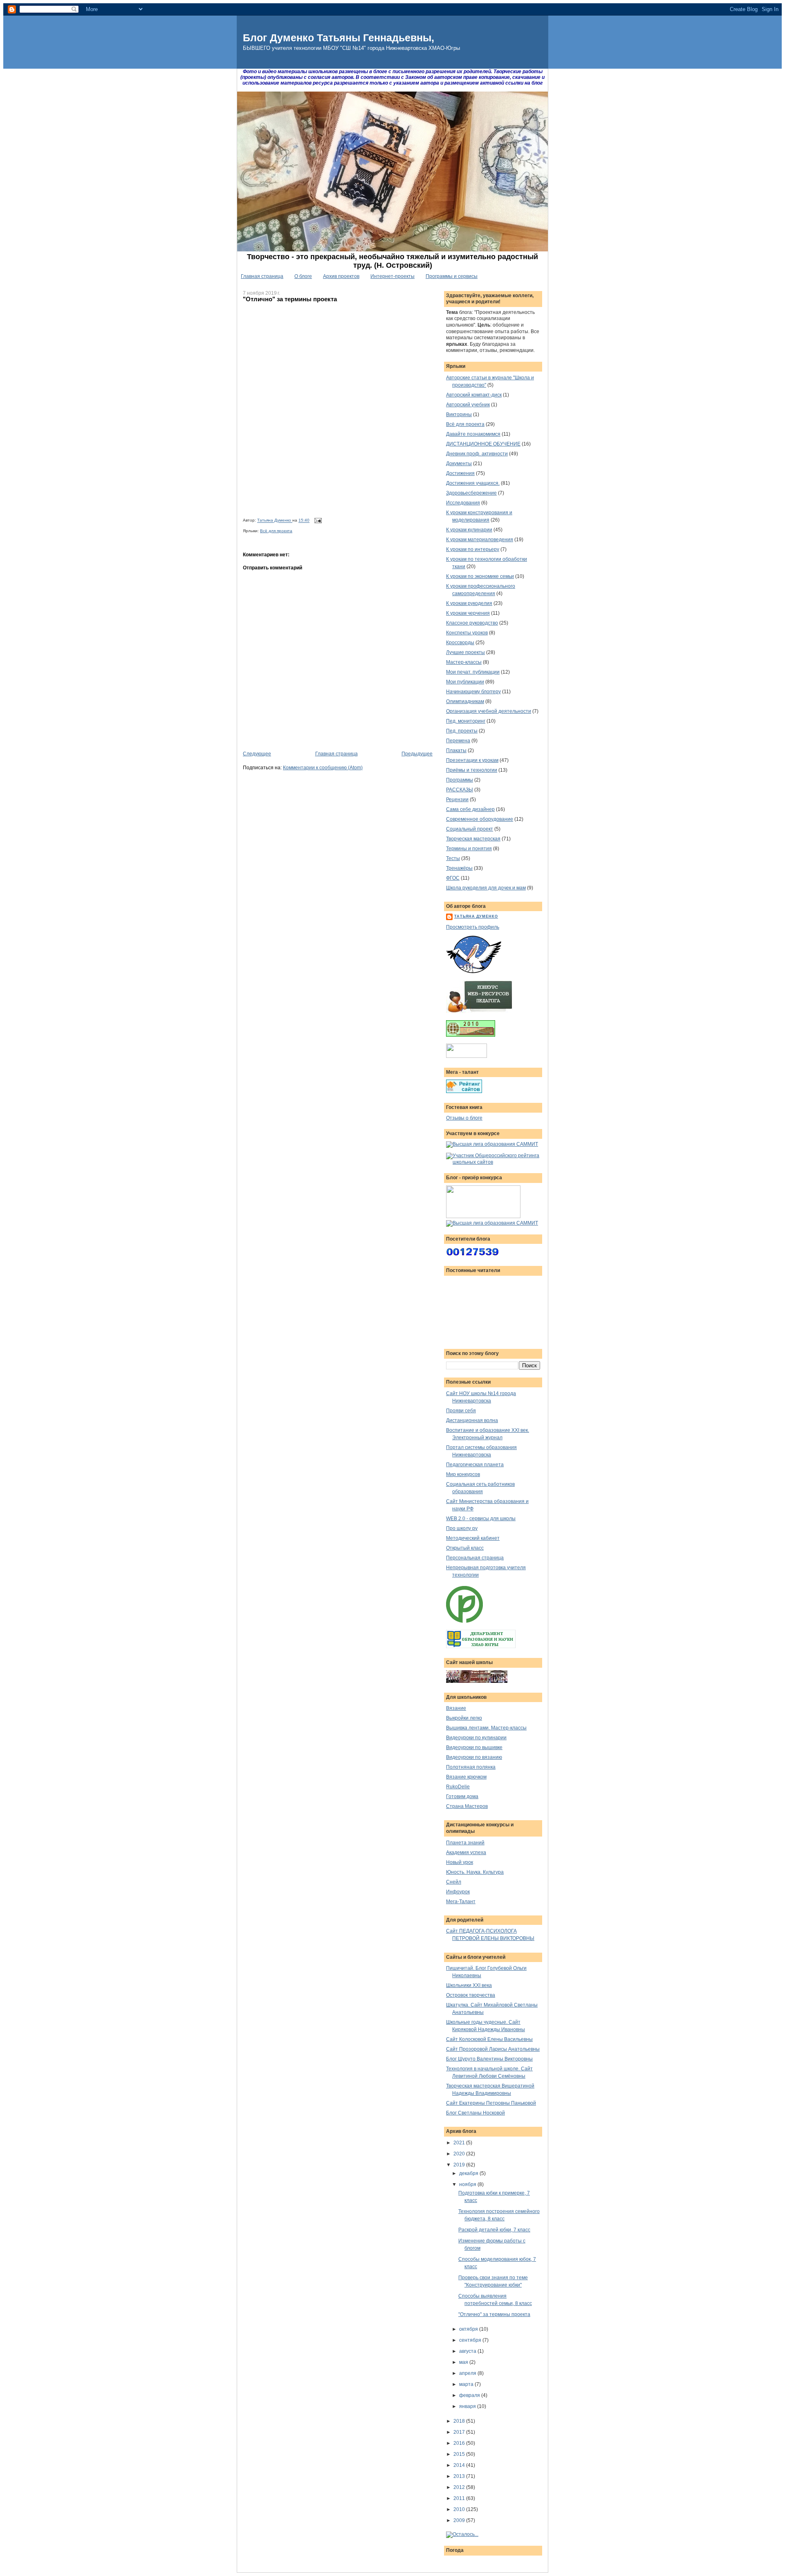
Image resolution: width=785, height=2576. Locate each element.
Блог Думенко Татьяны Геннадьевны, (339, 38)
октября (469, 2329)
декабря (469, 2173)
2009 (460, 2520)
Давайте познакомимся (473, 434)
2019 (460, 2165)
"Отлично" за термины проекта (494, 2314)
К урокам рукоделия (469, 603)
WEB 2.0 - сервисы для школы (481, 1519)
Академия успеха (466, 1852)
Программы (460, 780)
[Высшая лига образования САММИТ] (492, 1144)
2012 (460, 2487)
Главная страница (262, 276)
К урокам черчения (468, 613)
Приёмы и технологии (472, 770)
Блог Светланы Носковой (475, 2113)
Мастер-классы (464, 662)
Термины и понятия (469, 849)
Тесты (453, 858)
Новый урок (460, 1862)
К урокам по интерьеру (473, 549)
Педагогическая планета (475, 1465)
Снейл (454, 1882)
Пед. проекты (462, 731)
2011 (460, 2498)
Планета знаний (465, 1843)
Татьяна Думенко (275, 521)
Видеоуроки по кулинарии (476, 1738)
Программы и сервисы (452, 276)
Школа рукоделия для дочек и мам (486, 888)
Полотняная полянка (471, 1767)
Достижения (460, 473)
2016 (460, 2443)
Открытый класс (465, 1548)
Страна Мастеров (467, 1806)
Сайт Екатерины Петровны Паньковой (491, 2103)
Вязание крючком (466, 1777)
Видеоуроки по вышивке (474, 1747)
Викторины (459, 414)
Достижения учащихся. (473, 483)
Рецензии (457, 800)
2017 (460, 2432)
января (468, 2406)
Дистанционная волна (472, 1420)
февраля (470, 2395)
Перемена (458, 741)
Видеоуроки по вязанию (474, 1757)
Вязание (456, 1708)
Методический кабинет (473, 1538)
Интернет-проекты (392, 276)
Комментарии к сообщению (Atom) (323, 768)
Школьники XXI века (469, 1985)
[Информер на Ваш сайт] (462, 2534)
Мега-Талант (461, 1902)
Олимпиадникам (465, 701)
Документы (459, 464)
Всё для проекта (276, 531)
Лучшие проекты (465, 652)
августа (468, 2351)
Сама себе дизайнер (470, 809)
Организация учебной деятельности (489, 711)
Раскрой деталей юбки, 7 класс (494, 2230)
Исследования (463, 503)
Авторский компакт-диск (474, 395)
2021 (460, 2143)
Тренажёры (459, 868)
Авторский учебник (468, 405)
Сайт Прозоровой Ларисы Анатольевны (493, 2049)
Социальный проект (470, 829)
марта (467, 2384)
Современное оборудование (480, 819)
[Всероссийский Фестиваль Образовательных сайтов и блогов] (483, 1216)
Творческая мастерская (473, 839)
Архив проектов (341, 276)
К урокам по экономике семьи (480, 576)
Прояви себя (461, 1411)
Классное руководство (472, 623)
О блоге (303, 276)
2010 (460, 2509)
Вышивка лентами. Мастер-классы (486, 1728)
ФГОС (453, 878)
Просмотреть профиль (473, 927)
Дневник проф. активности (477, 454)
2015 (460, 2454)
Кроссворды (460, 643)
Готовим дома (462, 1796)
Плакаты (456, 750)
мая (464, 2362)
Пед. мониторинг (466, 721)
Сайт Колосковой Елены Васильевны (489, 2039)
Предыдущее (417, 754)
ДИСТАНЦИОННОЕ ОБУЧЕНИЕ (483, 444)
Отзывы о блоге (464, 1118)
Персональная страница (475, 1558)
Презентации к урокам (472, 760)
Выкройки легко (464, 1718)
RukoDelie (458, 1787)
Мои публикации (465, 682)
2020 (460, 2154)
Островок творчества (471, 1995)
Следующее (257, 754)
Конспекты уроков (467, 633)
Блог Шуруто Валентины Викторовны (489, 2059)
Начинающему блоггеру (473, 692)
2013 (460, 2476)
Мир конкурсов (463, 1474)
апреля (468, 2373)
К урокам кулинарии (469, 530)
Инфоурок (458, 1892)
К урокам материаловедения (480, 540)
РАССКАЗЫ (460, 790)
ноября (468, 2184)
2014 (460, 2465)
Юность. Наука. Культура (475, 1872)
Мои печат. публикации (473, 672)
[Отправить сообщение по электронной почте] (317, 521)
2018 (460, 2421)
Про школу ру (462, 1528)
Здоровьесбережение (471, 493)
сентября (471, 2340)
